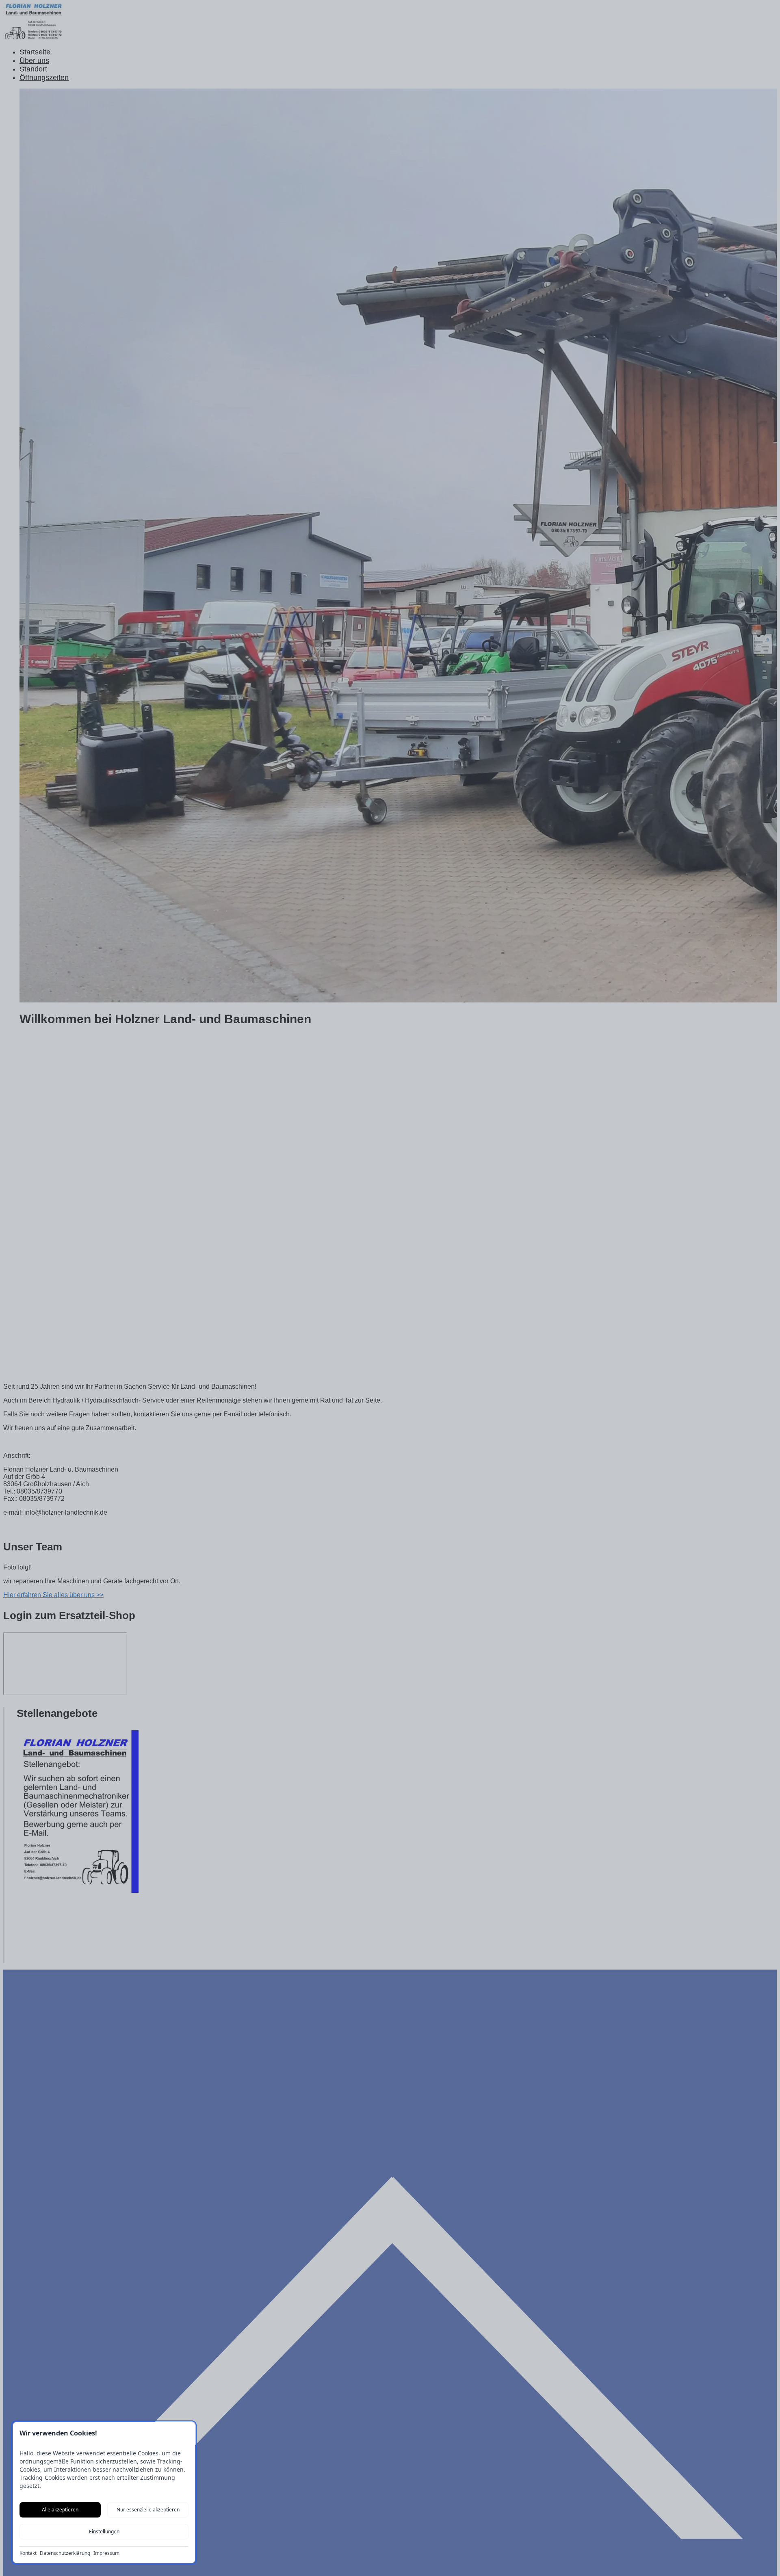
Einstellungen (104, 2532)
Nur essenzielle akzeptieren (148, 2510)
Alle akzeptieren (60, 2510)
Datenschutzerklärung (65, 2553)
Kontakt (28, 2553)
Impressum (106, 2553)
